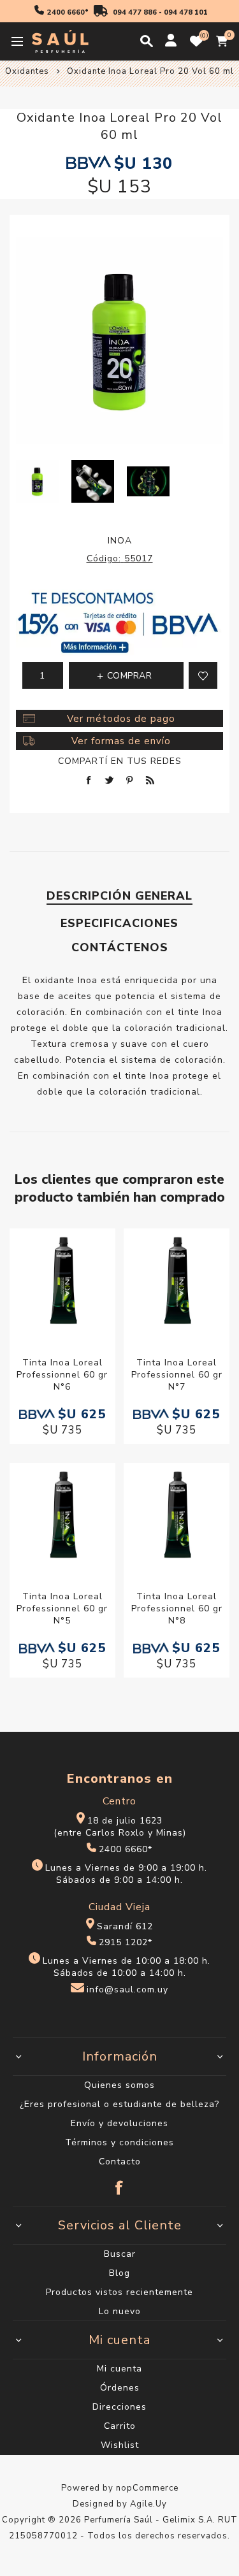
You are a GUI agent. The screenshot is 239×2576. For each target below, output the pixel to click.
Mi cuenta (119, 2369)
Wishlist (120, 2445)
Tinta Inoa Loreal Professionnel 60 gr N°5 (62, 1608)
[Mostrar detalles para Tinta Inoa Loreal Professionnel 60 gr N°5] (62, 1517)
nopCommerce (147, 2488)
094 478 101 (186, 12)
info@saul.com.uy (127, 1990)
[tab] (119, 896)
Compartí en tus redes (120, 761)
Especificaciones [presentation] (119, 923)
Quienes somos (119, 2085)
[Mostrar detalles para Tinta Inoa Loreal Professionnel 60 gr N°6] (62, 1283)
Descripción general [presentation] (119, 896)
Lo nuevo (120, 2311)
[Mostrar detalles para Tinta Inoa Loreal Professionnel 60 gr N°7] (177, 1283)
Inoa (120, 541)
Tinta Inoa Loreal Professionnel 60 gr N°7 (177, 1375)
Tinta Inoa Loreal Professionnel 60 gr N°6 (62, 1375)
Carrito (120, 2426)
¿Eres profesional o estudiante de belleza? (119, 2104)
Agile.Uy (148, 2504)
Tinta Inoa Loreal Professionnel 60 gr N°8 (177, 1608)
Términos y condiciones (119, 2142)
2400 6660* (68, 12)
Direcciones (119, 2407)
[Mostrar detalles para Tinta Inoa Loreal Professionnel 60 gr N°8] (177, 1517)
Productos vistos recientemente (119, 2292)
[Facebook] (120, 2182)
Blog (119, 2273)
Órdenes (120, 2388)
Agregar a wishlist (203, 675)
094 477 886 (135, 12)
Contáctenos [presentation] (120, 947)
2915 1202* (126, 1942)
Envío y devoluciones (119, 2123)
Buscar (120, 2254)
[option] (37, 481)
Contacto (120, 2162)
